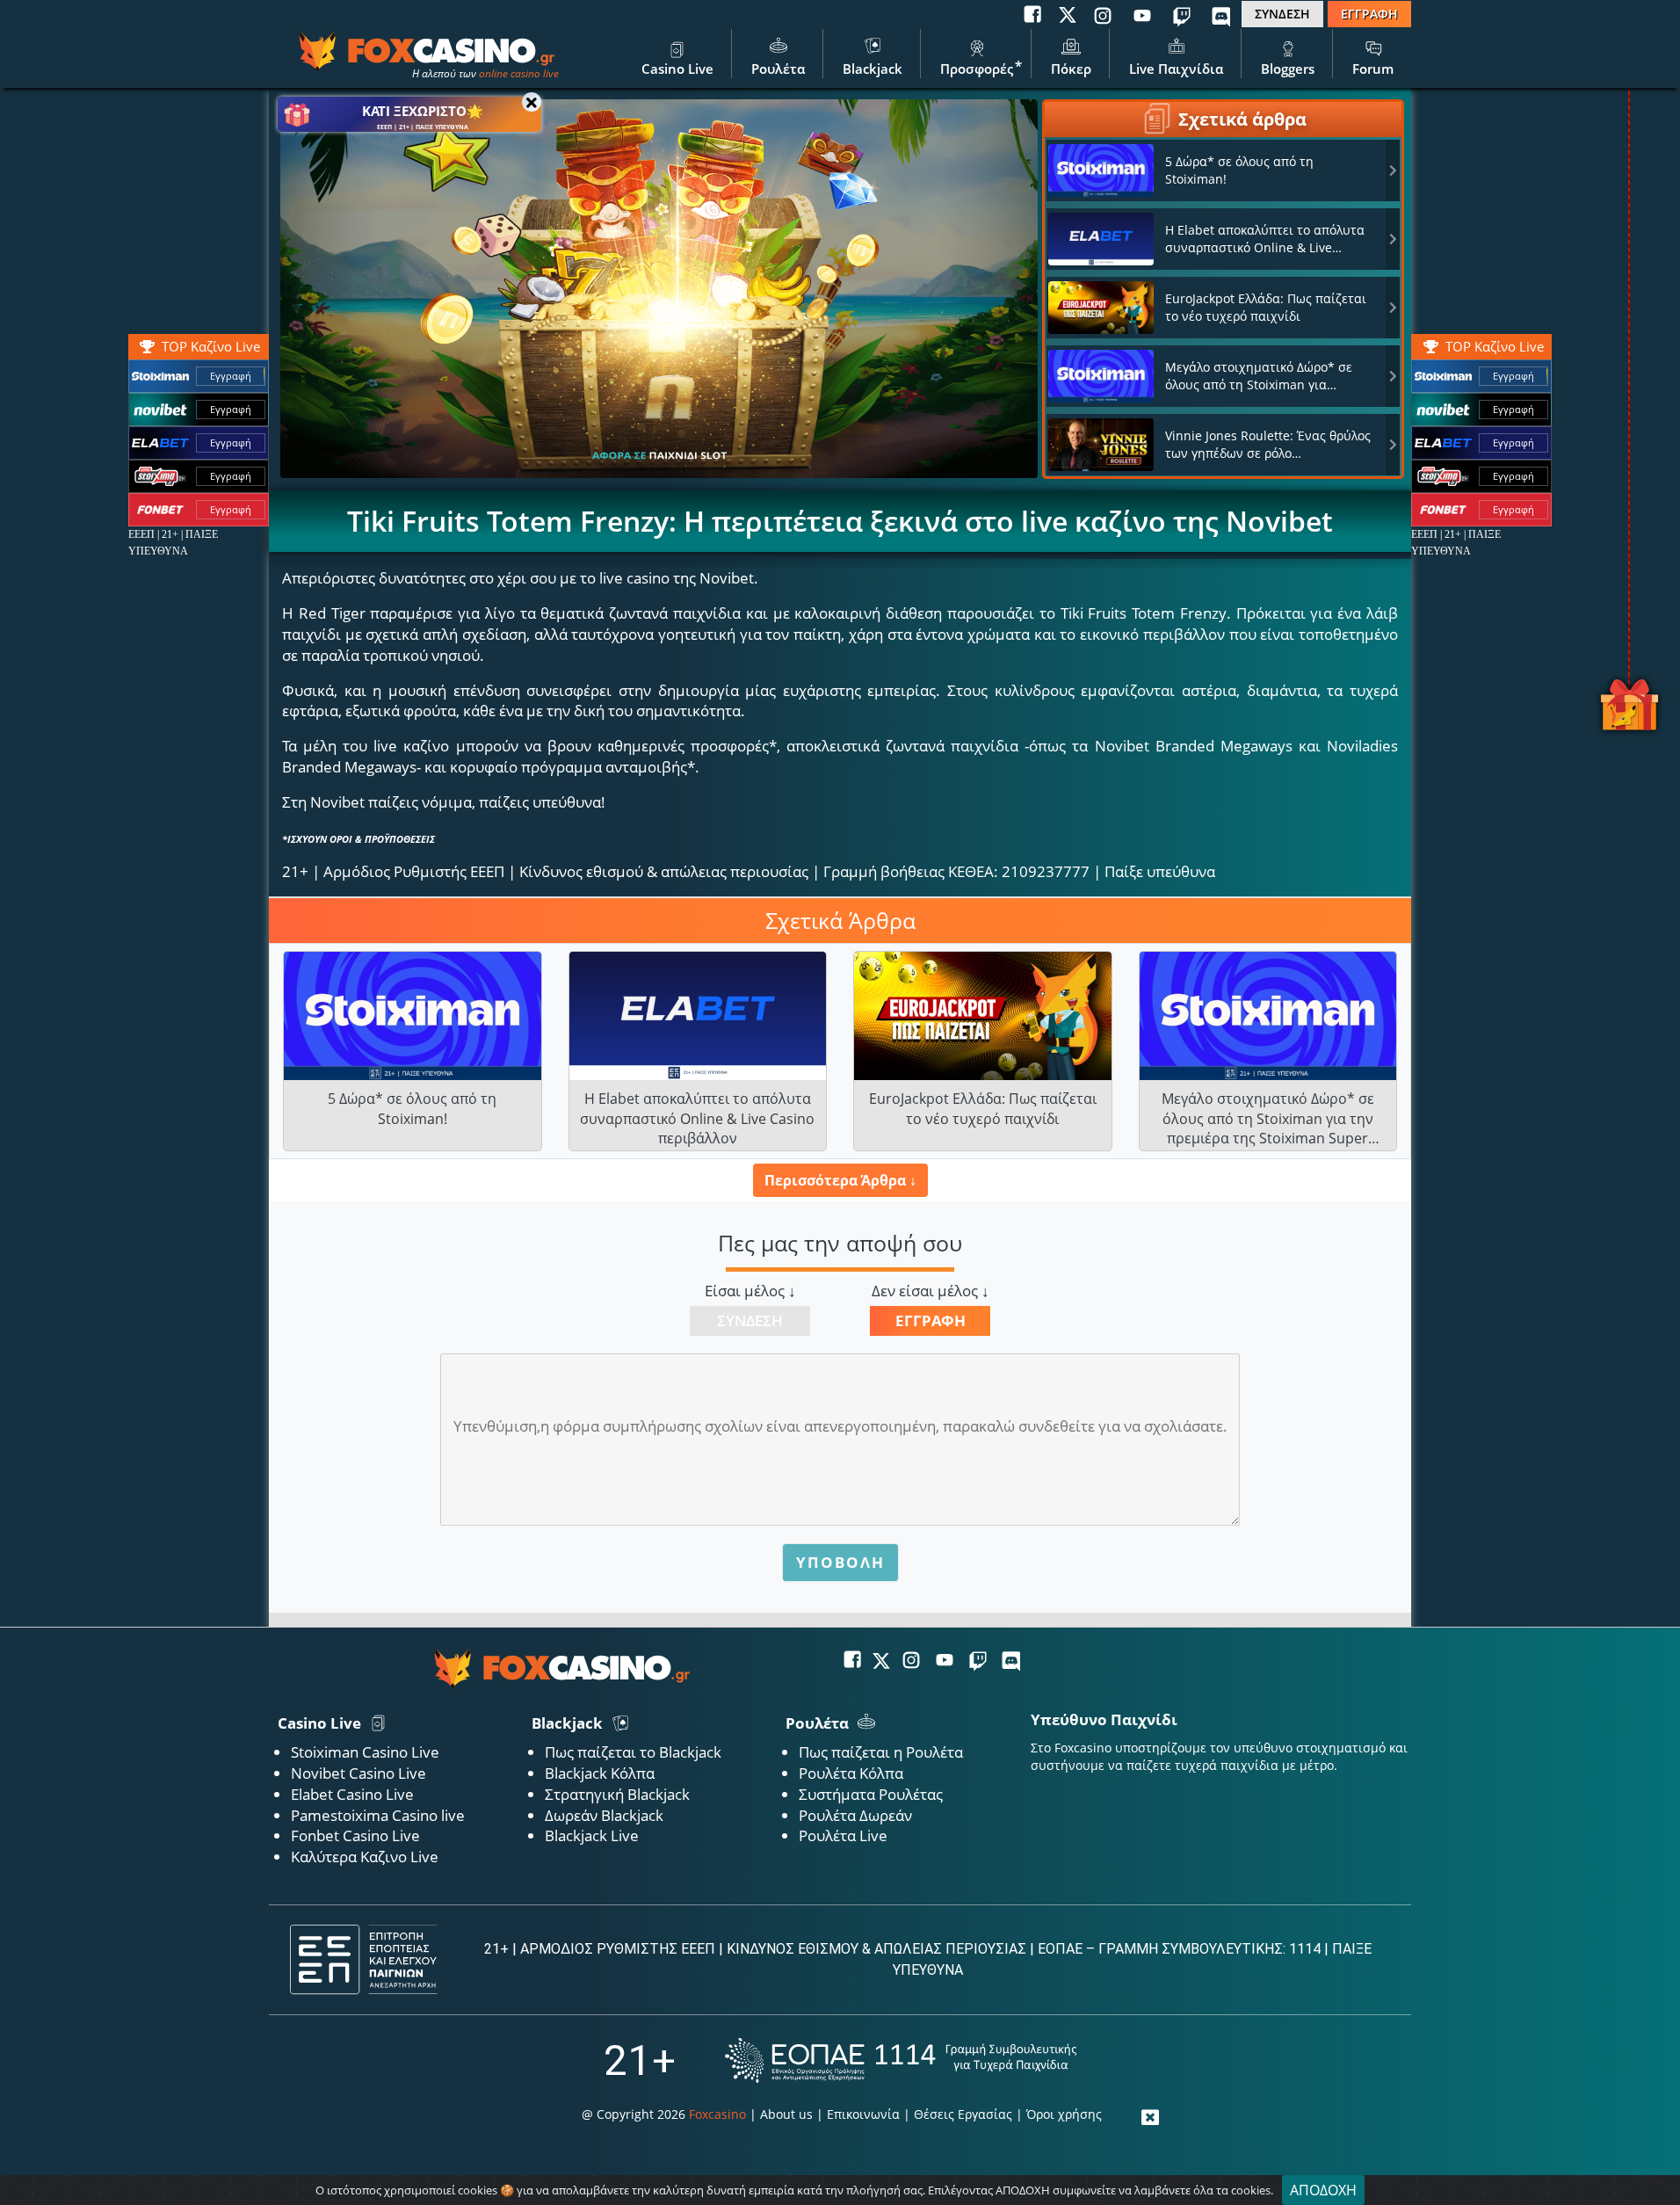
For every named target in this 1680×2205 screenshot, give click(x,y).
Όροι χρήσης (1064, 2114)
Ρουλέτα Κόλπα (851, 1773)
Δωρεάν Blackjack (604, 1815)
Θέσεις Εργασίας (963, 2114)
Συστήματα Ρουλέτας (871, 1794)
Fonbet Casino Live (355, 1835)
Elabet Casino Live (352, 1794)
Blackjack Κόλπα (600, 1773)
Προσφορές (977, 69)
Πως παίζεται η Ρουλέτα (881, 1752)
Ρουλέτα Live (843, 1835)
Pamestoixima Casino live (378, 1815)
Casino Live (677, 69)
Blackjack (873, 69)
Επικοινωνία (863, 2114)
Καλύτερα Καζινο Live (365, 1857)
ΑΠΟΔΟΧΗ (1323, 2190)
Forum (1373, 69)
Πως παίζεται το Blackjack (633, 1752)
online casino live (519, 73)
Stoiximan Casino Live (365, 1752)
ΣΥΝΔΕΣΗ (1282, 14)
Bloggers (1288, 69)
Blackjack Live (592, 1835)
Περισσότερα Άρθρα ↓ (840, 1180)
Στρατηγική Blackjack (617, 1794)
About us (786, 2114)
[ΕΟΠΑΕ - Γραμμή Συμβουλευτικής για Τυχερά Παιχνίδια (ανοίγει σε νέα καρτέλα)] (901, 2060)
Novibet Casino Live (358, 1773)
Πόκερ (1071, 69)
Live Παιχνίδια (1176, 69)
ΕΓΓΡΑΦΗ (1369, 14)
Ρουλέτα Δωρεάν (855, 1815)
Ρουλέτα (778, 69)
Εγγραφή (1513, 376)
